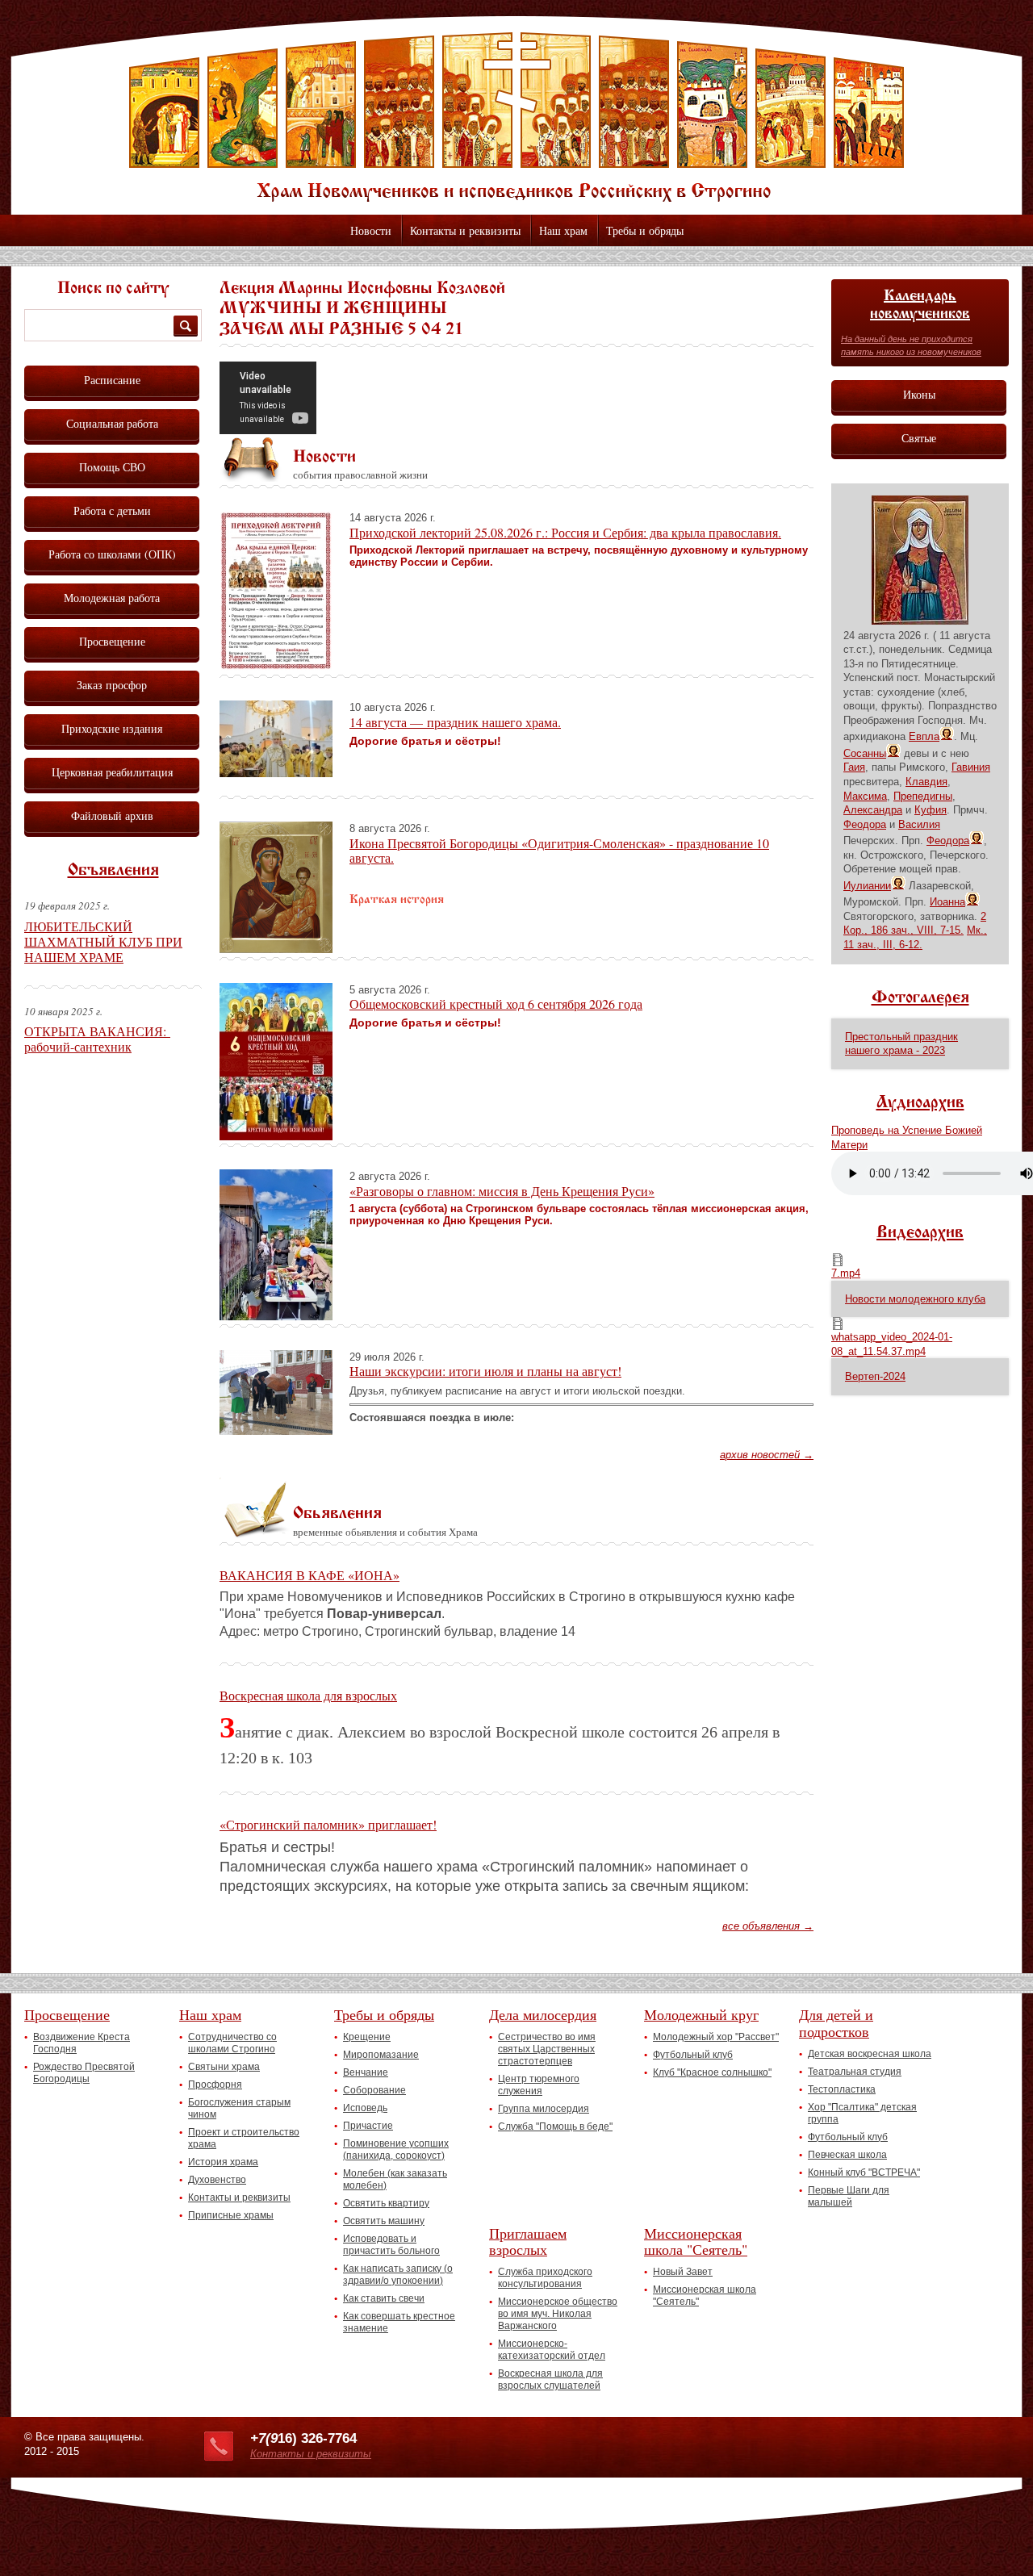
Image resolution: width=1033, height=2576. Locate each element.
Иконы (919, 394)
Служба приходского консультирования (545, 2278)
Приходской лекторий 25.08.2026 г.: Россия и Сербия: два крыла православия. (565, 532)
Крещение (367, 2037)
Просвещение (112, 641)
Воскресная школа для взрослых (308, 1695)
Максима (865, 796)
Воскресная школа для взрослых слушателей (550, 2379)
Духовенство (217, 2180)
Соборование (374, 2090)
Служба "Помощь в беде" (555, 2126)
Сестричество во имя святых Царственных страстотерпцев (547, 2049)
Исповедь (365, 2108)
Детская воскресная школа (870, 2054)
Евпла (924, 736)
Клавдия (926, 782)
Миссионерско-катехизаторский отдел (552, 2350)
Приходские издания (112, 728)
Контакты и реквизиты (465, 230)
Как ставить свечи (384, 2298)
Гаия (854, 767)
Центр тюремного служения (539, 2085)
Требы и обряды (645, 230)
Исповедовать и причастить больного (391, 2245)
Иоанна (947, 902)
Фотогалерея (920, 998)
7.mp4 (846, 1273)
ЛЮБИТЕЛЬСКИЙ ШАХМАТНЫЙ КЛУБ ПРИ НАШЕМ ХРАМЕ (103, 941)
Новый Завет (683, 2272)
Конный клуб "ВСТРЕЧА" (864, 2172)
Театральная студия (855, 2072)
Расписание (112, 380)
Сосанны (865, 753)
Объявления (113, 871)
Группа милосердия (544, 2109)
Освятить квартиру (386, 2203)
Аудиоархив (920, 1103)
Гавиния (971, 767)
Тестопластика (842, 2089)
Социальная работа (112, 423)
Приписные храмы (231, 2215)
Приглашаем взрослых (528, 2241)
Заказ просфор (112, 685)
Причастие (368, 2126)
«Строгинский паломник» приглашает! (328, 1824)
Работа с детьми (112, 510)
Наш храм (563, 230)
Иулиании (867, 886)
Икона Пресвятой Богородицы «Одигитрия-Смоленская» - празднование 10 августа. (559, 850)
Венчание (366, 2072)
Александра (873, 810)
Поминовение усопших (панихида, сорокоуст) (396, 2149)
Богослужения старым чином (239, 2108)
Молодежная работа (112, 598)
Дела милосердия (543, 2014)
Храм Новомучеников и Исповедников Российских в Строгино (516, 117)
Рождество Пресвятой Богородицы (84, 2073)
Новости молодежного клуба (915, 1299)
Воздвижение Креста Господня (82, 2043)
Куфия (931, 810)
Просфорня (215, 2085)
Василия (919, 824)
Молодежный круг (701, 2014)
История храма (223, 2162)
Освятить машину (384, 2221)
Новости (371, 230)
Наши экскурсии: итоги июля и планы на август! (485, 1371)
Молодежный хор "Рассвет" (716, 2037)
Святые (919, 438)
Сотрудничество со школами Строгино (232, 2043)
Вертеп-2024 (875, 1376)
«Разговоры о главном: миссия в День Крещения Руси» (502, 1191)
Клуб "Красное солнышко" (712, 2072)
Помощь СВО (112, 467)
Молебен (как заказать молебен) (395, 2179)
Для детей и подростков (836, 2023)
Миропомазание (381, 2055)
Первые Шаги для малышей (849, 2196)
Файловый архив (112, 815)
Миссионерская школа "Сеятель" (696, 2241)
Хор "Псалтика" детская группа (862, 2113)
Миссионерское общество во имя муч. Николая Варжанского (558, 2314)
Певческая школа (847, 2155)
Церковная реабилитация (112, 772)
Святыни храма (224, 2067)
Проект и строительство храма (244, 2138)
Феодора (865, 824)
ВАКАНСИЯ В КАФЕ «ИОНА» (309, 1575)
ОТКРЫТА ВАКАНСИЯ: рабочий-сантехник (97, 1039)
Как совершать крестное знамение (399, 2322)
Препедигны (923, 796)
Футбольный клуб (693, 2055)
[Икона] (920, 621)
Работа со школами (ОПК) (112, 554)
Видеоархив (920, 1233)
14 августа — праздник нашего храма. (455, 722)
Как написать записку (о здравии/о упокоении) (398, 2275)
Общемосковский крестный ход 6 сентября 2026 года (496, 1004)
